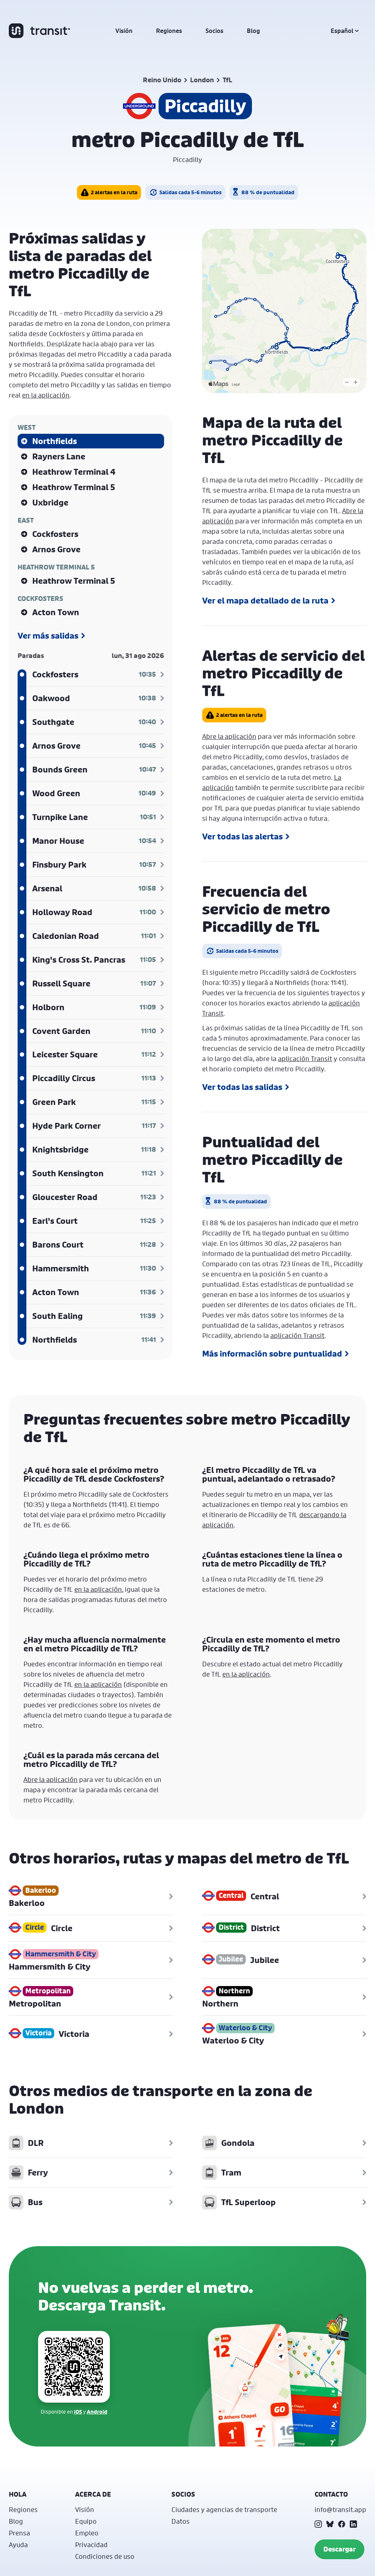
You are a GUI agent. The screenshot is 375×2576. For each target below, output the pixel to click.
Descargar (339, 2549)
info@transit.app (340, 2509)
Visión (124, 31)
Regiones (169, 31)
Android (97, 2412)
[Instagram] (318, 2524)
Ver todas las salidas (242, 1087)
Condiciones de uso (105, 2556)
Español (342, 31)
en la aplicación (46, 395)
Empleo (87, 2533)
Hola (18, 2494)
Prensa (19, 2533)
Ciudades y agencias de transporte (224, 2509)
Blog (253, 31)
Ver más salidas (48, 636)
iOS (78, 2412)
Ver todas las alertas (242, 836)
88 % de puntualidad (268, 192)
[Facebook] (342, 2524)
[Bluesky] (330, 2524)
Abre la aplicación (229, 736)
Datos (181, 2521)
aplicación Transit (305, 1058)
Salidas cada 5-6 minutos (190, 192)
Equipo (86, 2521)
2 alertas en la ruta (114, 192)
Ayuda (18, 2545)
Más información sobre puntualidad (272, 1354)
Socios (214, 31)
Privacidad (91, 2545)
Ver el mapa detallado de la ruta (265, 601)
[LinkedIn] (353, 2524)
